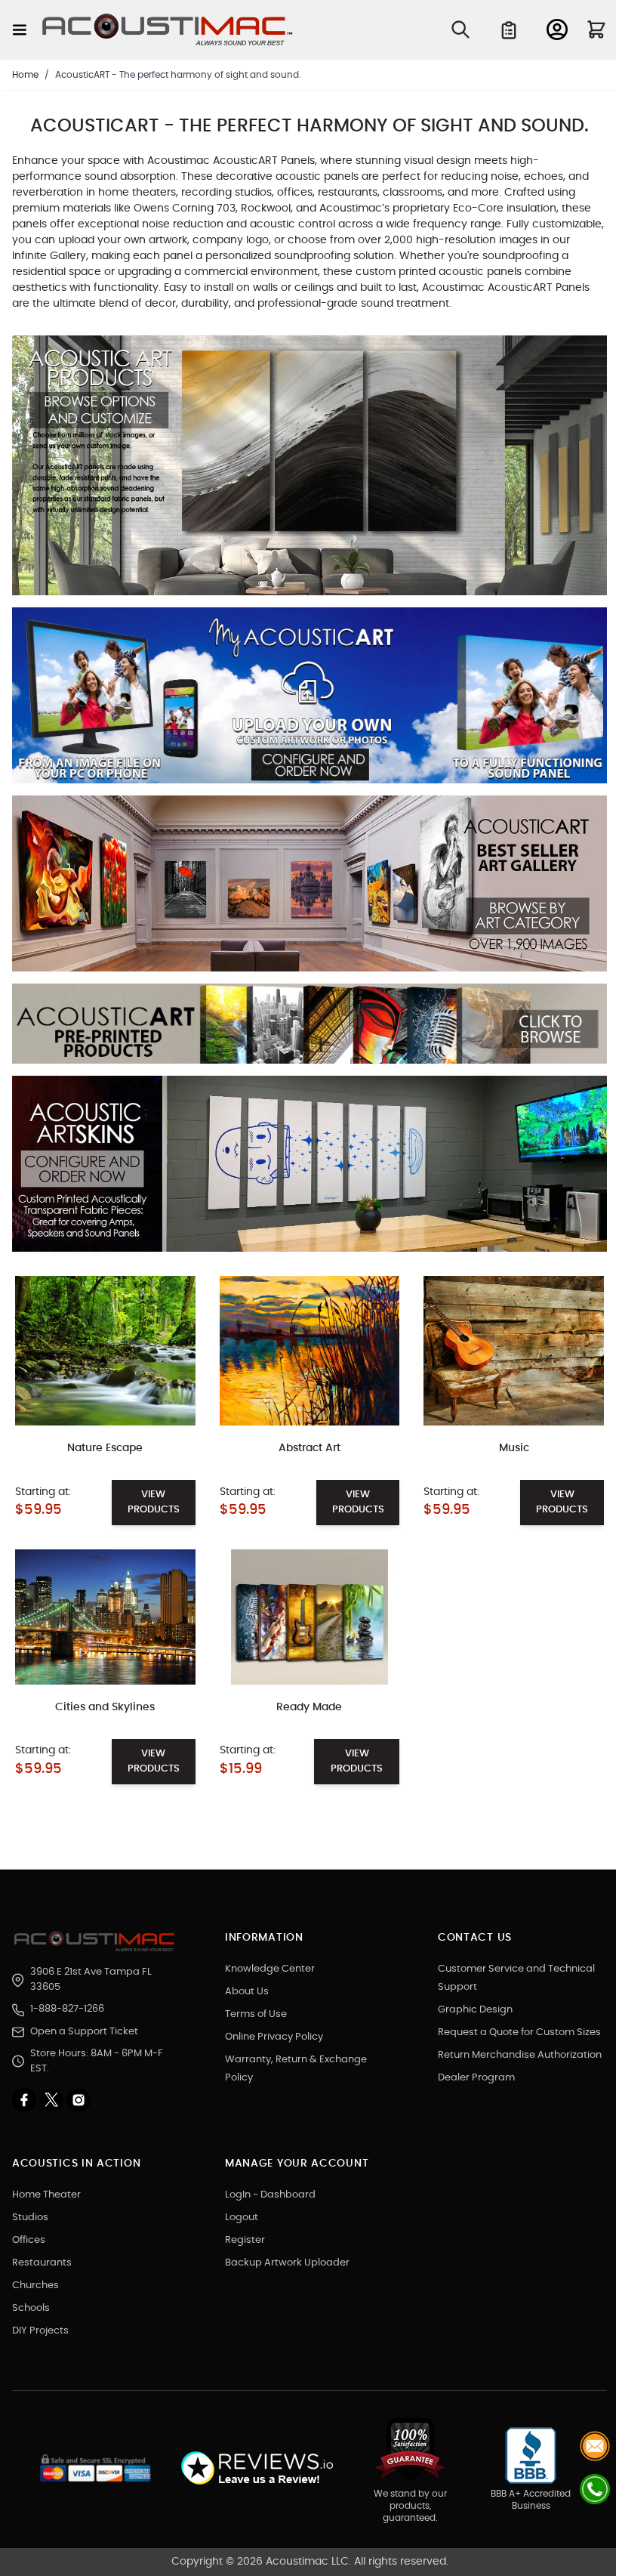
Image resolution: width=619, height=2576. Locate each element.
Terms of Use (256, 2014)
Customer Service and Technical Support (516, 1978)
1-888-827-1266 (67, 2009)
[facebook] (26, 2100)
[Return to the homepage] (97, 1941)
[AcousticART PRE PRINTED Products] (309, 1030)
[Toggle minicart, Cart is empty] (596, 29)
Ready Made (309, 1707)
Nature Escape (105, 1448)
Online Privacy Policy (274, 2037)
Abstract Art (309, 1448)
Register (245, 2240)
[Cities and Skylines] (105, 1617)
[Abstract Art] (310, 1351)
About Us (247, 1992)
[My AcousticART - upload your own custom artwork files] (309, 702)
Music (514, 1448)
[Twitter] (53, 2100)
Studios (30, 2218)
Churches (35, 2286)
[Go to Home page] (168, 30)
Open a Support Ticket (84, 2032)
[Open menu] (20, 30)
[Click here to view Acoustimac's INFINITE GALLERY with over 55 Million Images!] (309, 471)
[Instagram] (79, 2100)
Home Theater (46, 2195)
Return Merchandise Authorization (520, 2055)
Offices (29, 2240)
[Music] (514, 1351)
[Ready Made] (310, 1617)
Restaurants (42, 2263)
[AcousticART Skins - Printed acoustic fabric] (309, 1169)
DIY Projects (40, 2331)
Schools (31, 2308)
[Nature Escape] (105, 1351)
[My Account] (557, 29)
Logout (242, 2218)
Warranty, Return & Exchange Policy (296, 2069)
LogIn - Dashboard (270, 2195)
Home (25, 75)
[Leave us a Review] (256, 2468)
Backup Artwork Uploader (287, 2263)
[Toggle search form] (460, 29)
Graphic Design (475, 2010)
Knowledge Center (270, 1969)
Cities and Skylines (105, 1707)
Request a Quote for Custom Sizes (519, 2032)
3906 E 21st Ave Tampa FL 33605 (91, 1980)
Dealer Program (476, 2078)
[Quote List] (509, 30)
